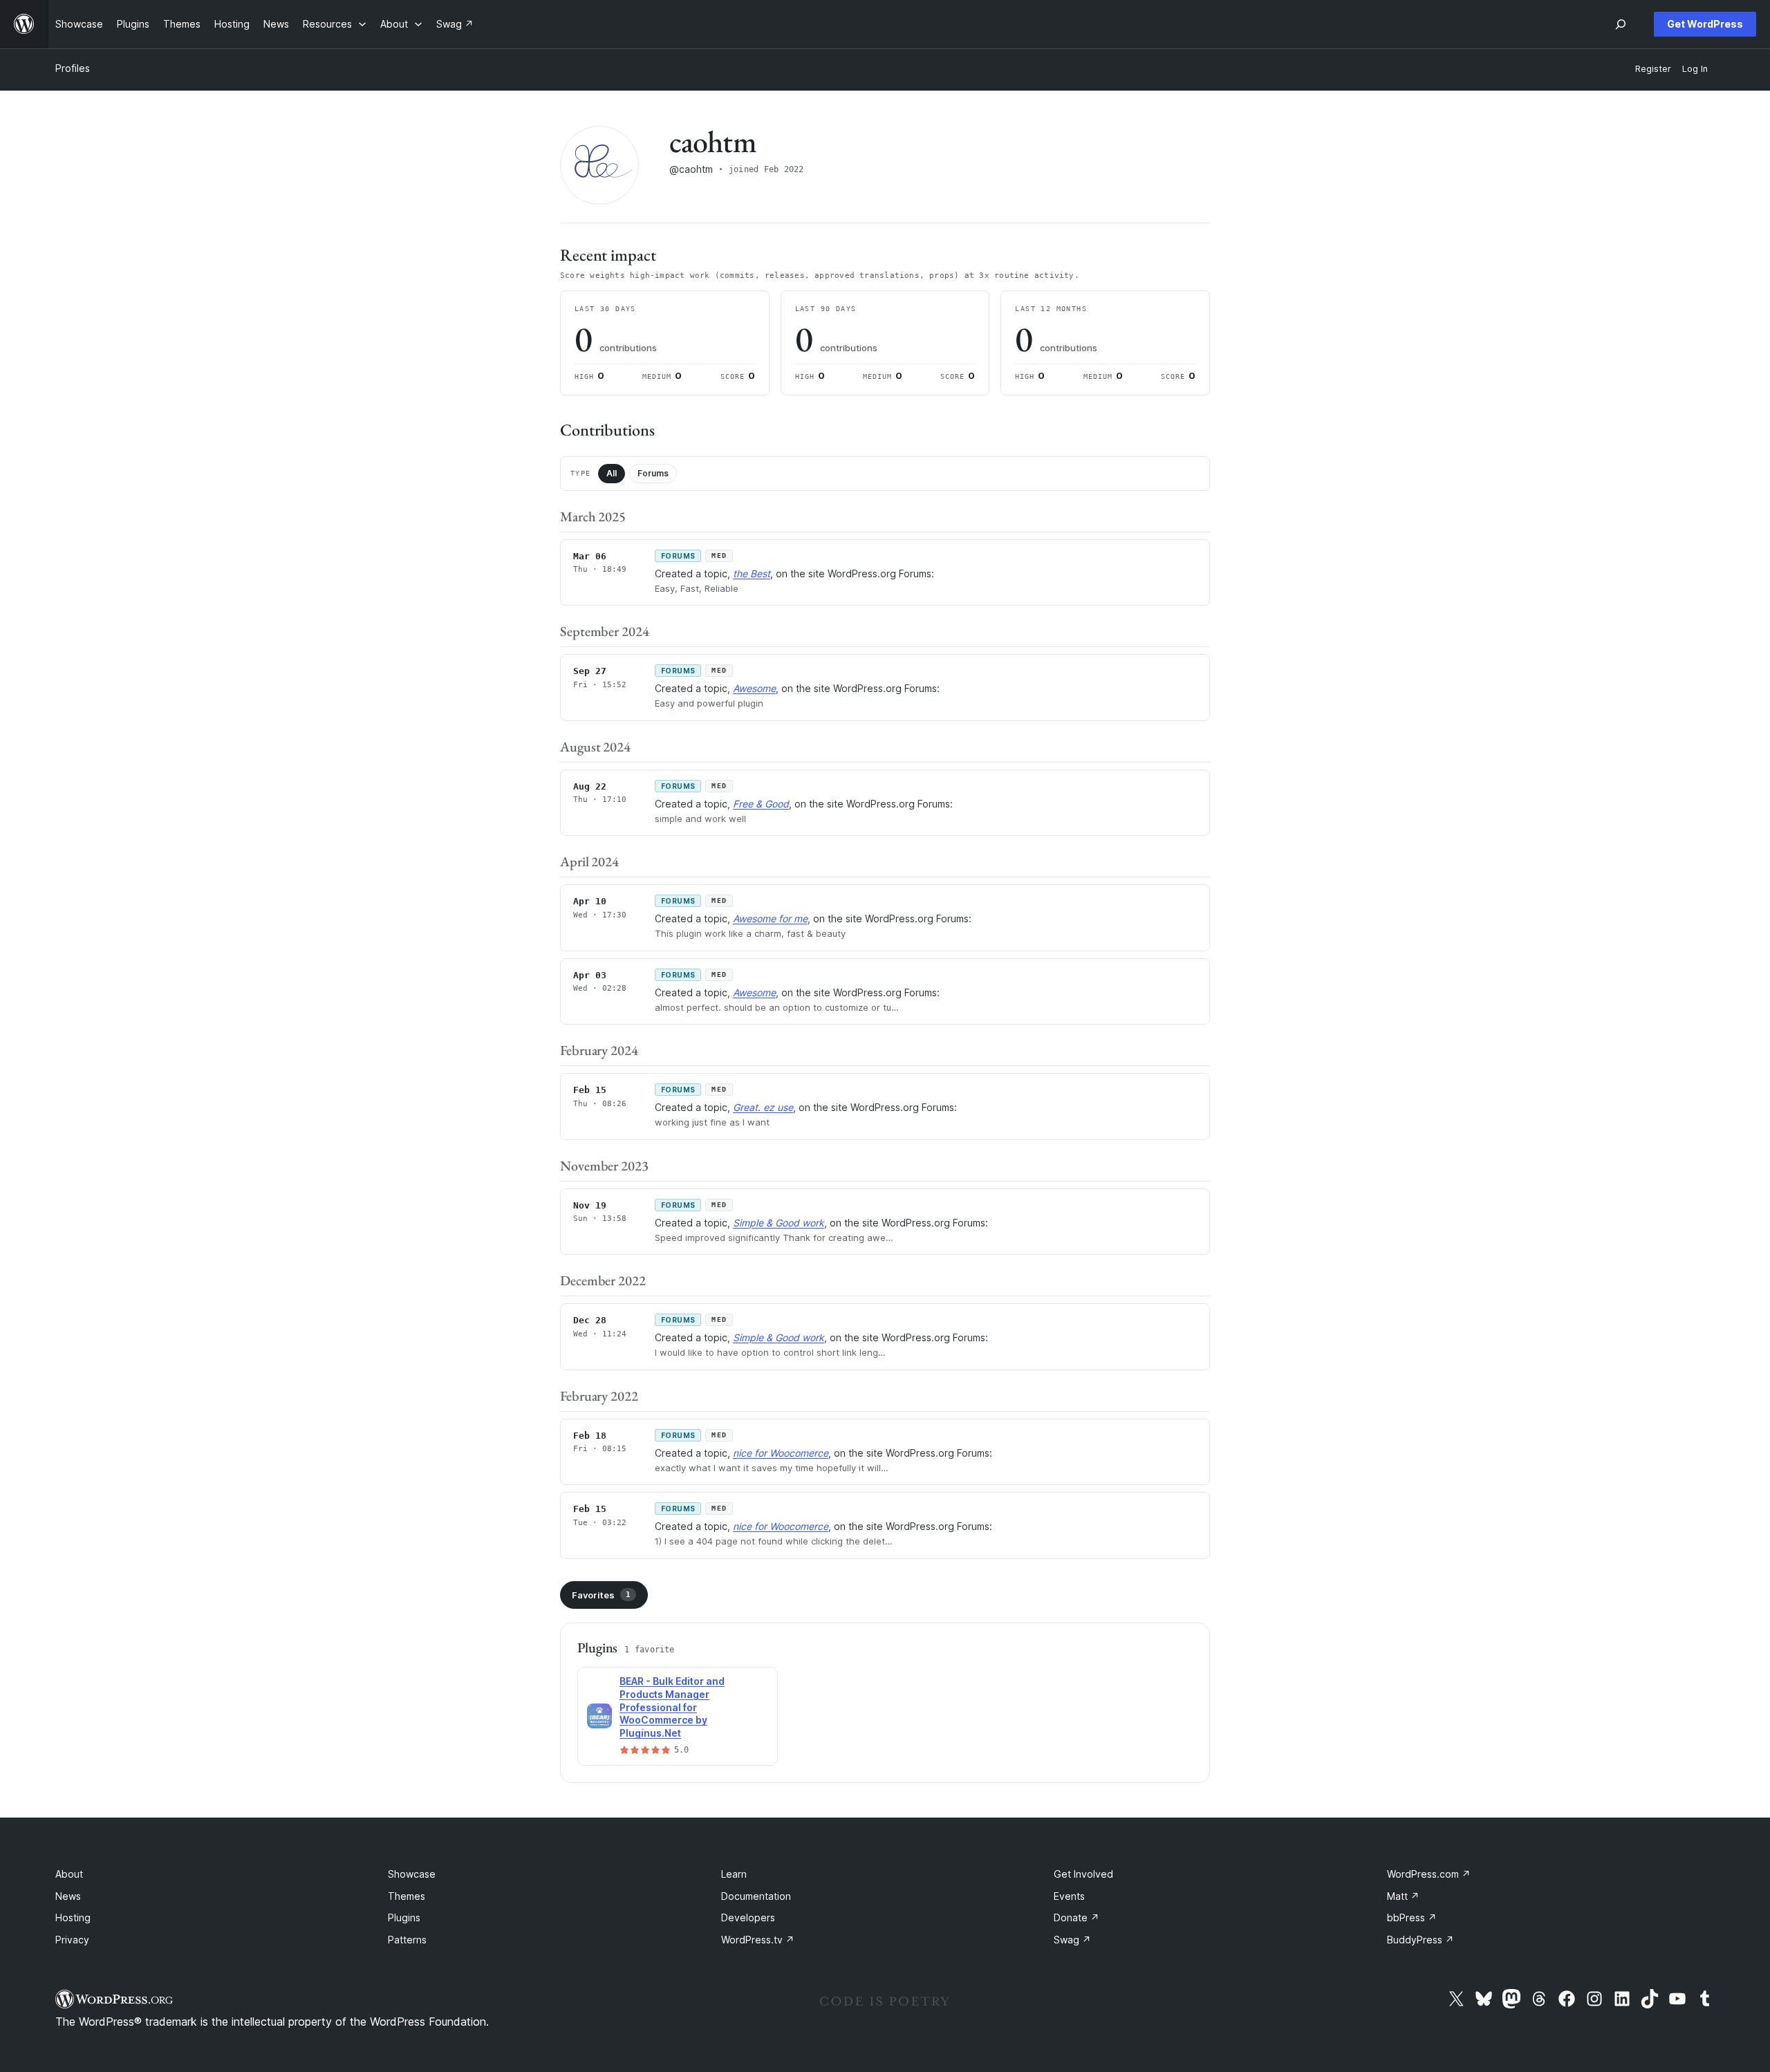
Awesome (754, 688)
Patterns (407, 1940)
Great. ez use (763, 1107)
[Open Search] (1621, 24)
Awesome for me (770, 918)
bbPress (1412, 1917)
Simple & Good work (779, 1223)
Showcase (412, 1874)
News (68, 1896)
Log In (1695, 69)
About (69, 1874)
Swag (1072, 1940)
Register (1653, 69)
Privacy (72, 1940)
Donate (1077, 1917)
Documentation (756, 1896)
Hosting (73, 1917)
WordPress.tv (758, 1940)
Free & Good (761, 804)
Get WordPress (1705, 24)
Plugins (404, 1917)
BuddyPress (1420, 1940)
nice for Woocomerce (781, 1453)
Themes (407, 1896)
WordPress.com (1429, 1874)
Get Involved (1083, 1874)
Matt (1403, 1896)
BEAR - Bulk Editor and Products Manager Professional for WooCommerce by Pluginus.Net (672, 1707)
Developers (748, 1917)
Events (1069, 1896)
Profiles (73, 68)
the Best (752, 573)
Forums (653, 473)
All (612, 473)
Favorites (601, 1595)
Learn (734, 1874)
